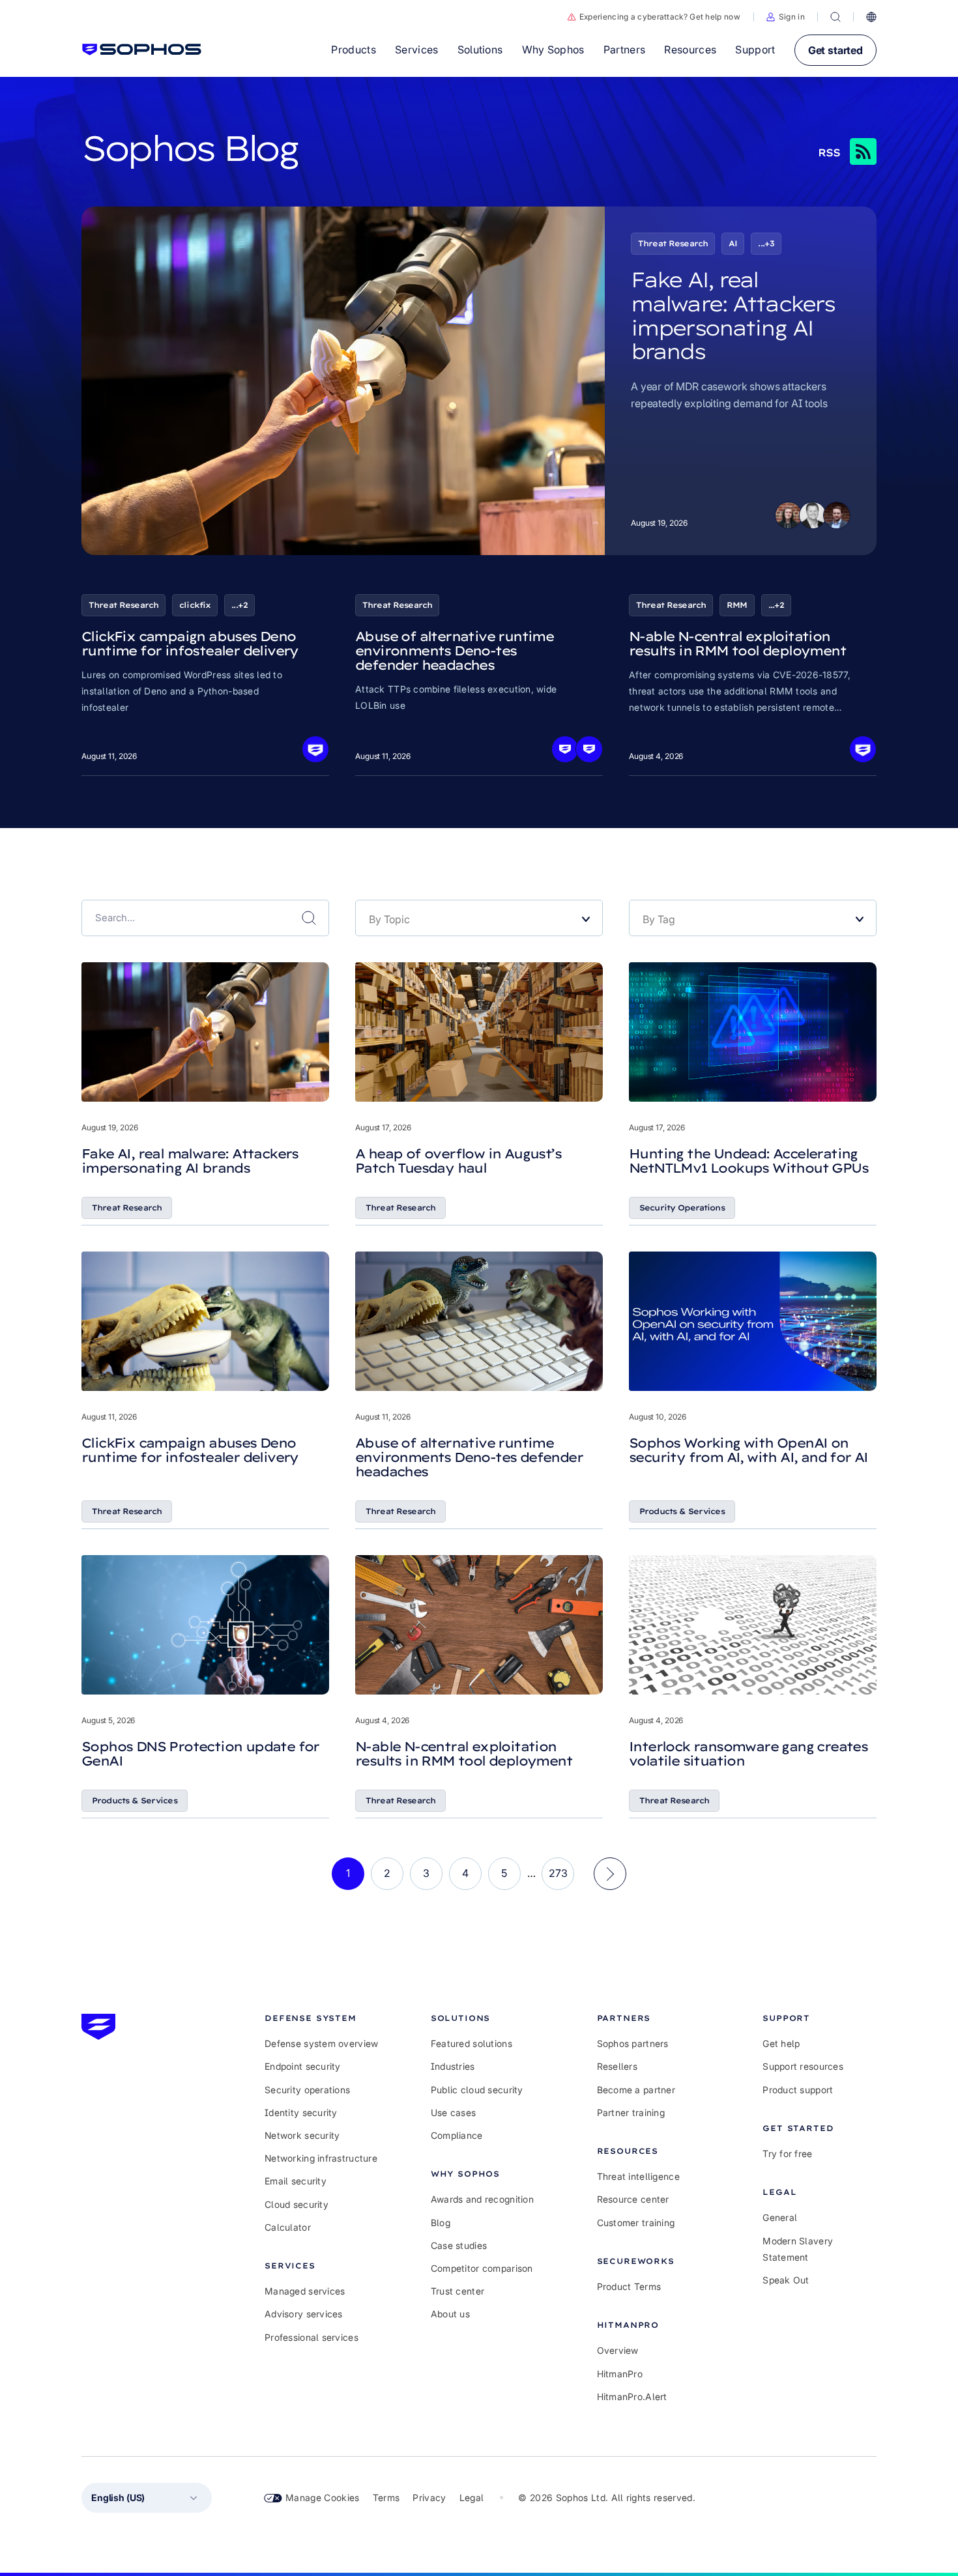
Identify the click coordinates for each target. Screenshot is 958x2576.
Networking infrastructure (321, 2158)
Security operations (307, 2090)
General (780, 2217)
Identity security (301, 2112)
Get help (781, 2043)
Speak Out (786, 2280)
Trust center (457, 2291)
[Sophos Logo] (142, 50)
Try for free (787, 2154)
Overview (618, 2350)
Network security (302, 2135)
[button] (786, 17)
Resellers (617, 2066)
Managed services (305, 2291)
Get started (835, 50)
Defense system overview (321, 2043)
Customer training (636, 2223)
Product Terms (629, 2286)
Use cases (454, 2112)
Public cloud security (477, 2090)
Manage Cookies (323, 2497)
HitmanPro (620, 2374)
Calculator (288, 2227)
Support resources (803, 2066)
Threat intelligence (638, 2176)
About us (450, 2314)
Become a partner (636, 2090)
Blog (441, 2223)
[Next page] (610, 1874)
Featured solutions (472, 2043)
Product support (798, 2090)
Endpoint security (303, 2066)
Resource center (633, 2199)
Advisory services (304, 2314)
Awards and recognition (482, 2199)
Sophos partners (633, 2043)
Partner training (631, 2112)
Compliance (457, 2135)
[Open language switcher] (871, 17)
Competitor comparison (482, 2268)
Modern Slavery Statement (798, 2249)
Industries (453, 2066)
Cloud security (297, 2204)
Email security (296, 2181)
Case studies (459, 2245)
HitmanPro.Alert (632, 2397)
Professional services (312, 2337)
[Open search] (835, 17)
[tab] (322, 2018)
